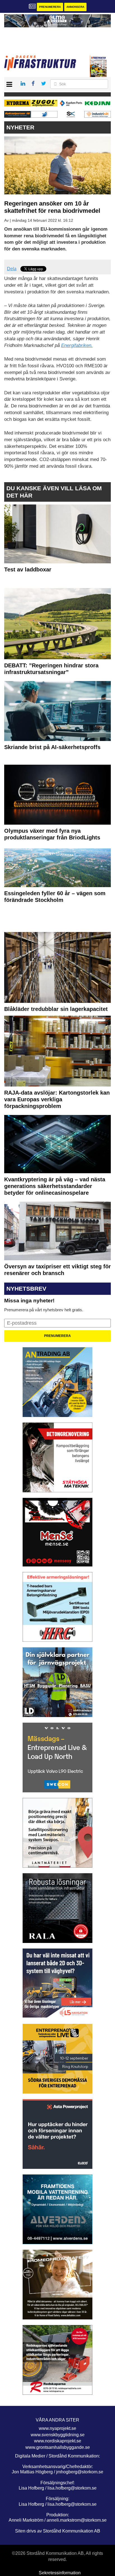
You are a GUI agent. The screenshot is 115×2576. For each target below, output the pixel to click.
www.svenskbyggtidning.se (58, 2435)
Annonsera (75, 7)
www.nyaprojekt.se (57, 2428)
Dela (12, 269)
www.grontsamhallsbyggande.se (58, 2447)
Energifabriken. (77, 345)
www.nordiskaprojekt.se (58, 2441)
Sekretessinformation (60, 2573)
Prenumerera (50, 7)
